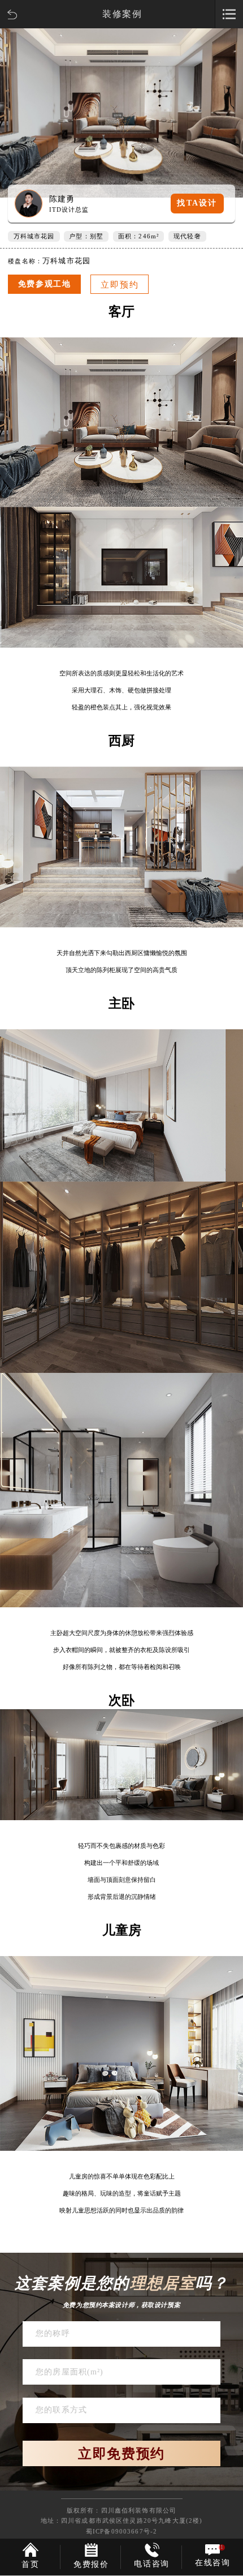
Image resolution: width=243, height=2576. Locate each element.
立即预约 (120, 285)
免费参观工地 (45, 284)
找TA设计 (197, 203)
